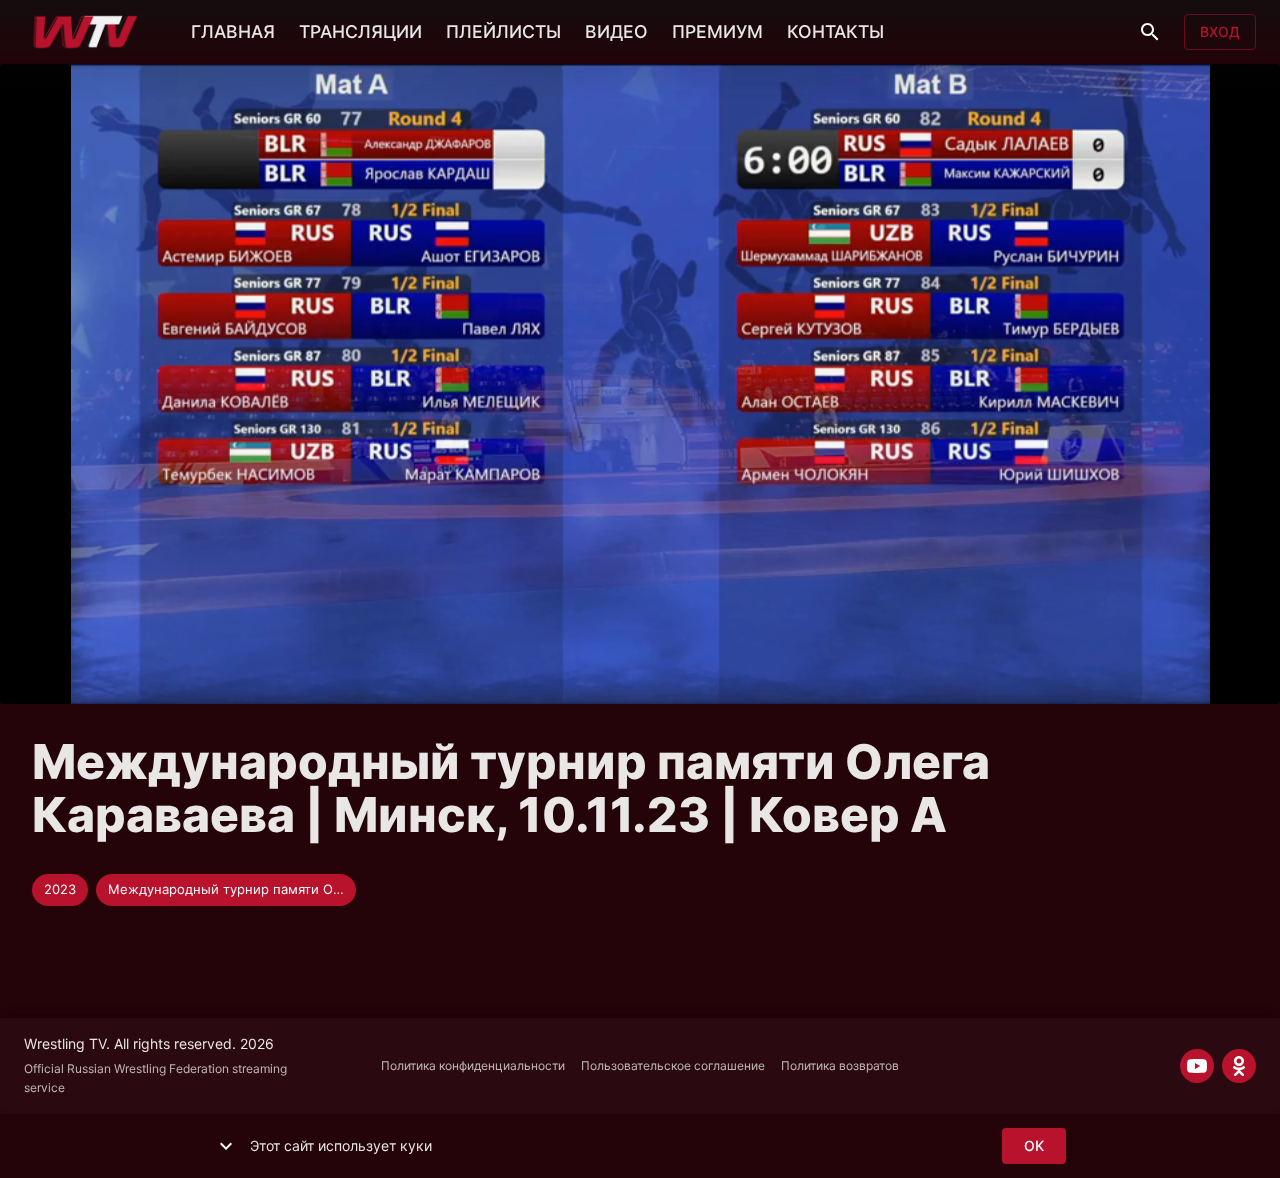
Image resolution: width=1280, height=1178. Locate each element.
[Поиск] (1150, 32)
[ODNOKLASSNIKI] (1239, 1066)
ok (1034, 1145)
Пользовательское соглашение (673, 1065)
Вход (1220, 31)
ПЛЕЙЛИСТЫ (503, 31)
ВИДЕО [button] (616, 31)
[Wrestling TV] (85, 32)
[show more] (226, 1146)
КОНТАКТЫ (835, 31)
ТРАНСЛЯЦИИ (360, 31)
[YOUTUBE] (1197, 1066)
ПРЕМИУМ (717, 31)
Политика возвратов (840, 1065)
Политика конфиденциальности (473, 1065)
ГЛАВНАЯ (233, 31)
